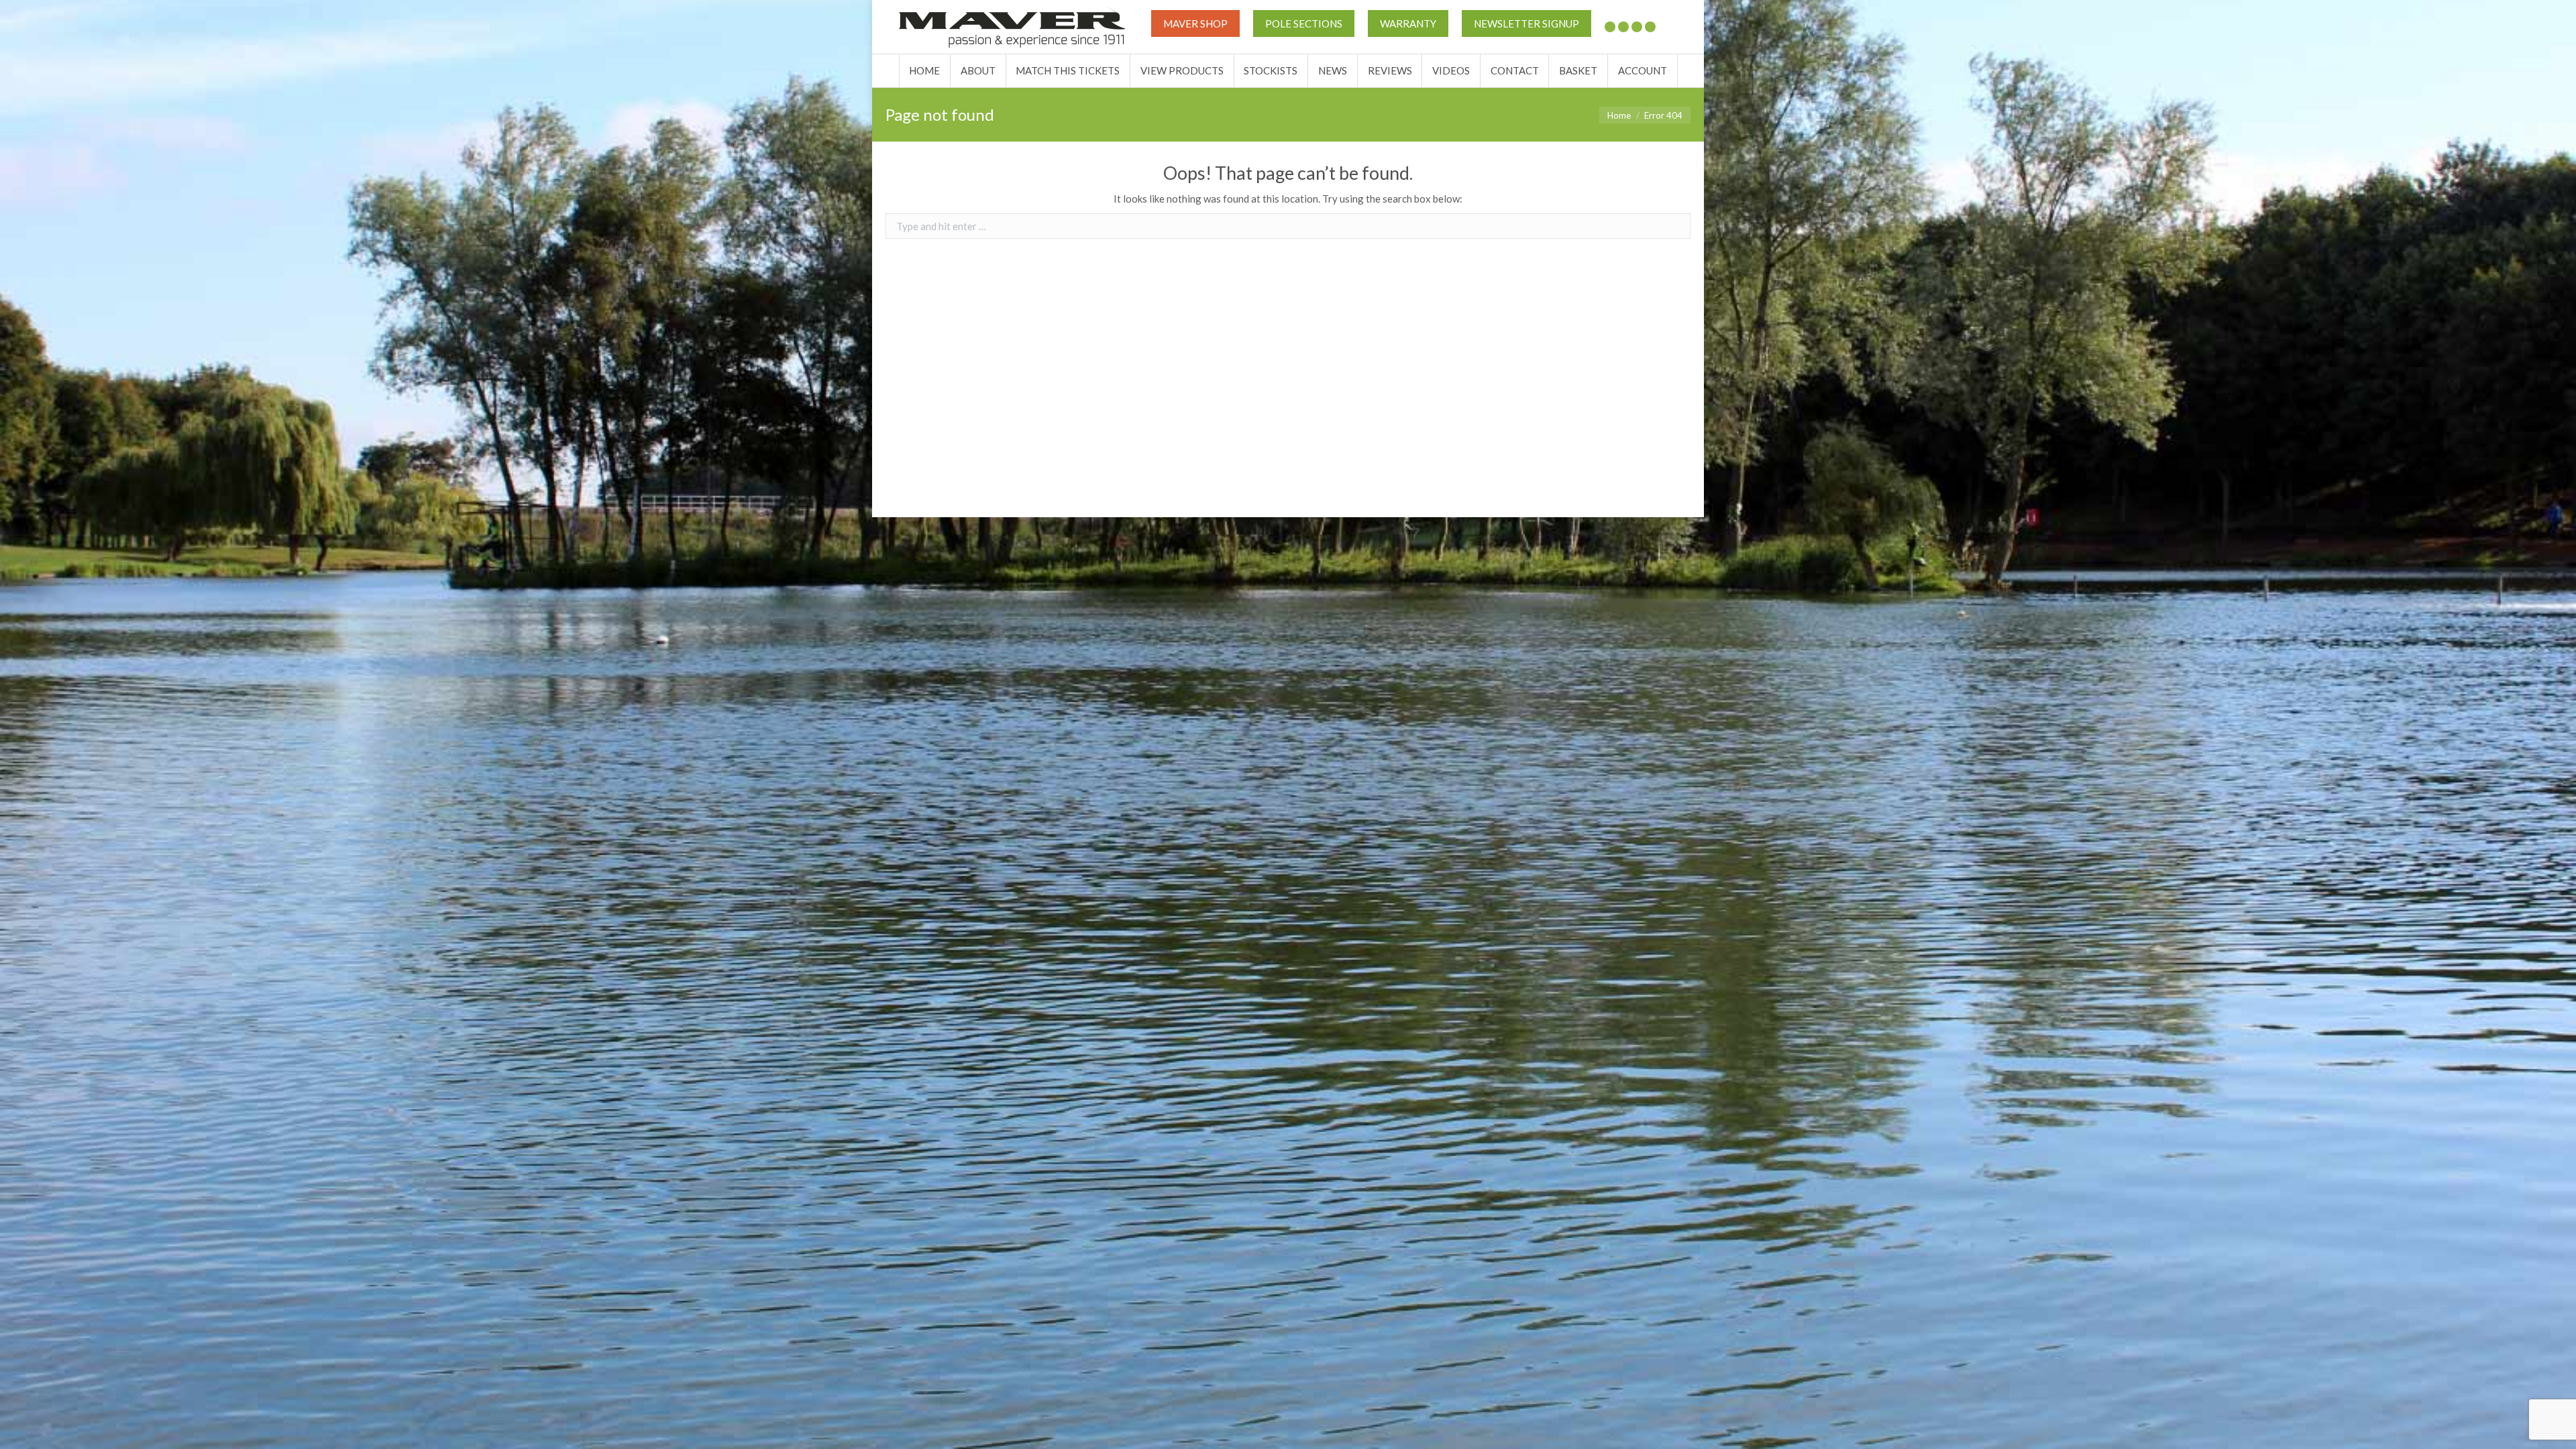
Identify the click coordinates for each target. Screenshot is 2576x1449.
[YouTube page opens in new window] (1637, 27)
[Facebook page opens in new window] (1623, 27)
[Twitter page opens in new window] (1610, 27)
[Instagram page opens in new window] (1650, 27)
